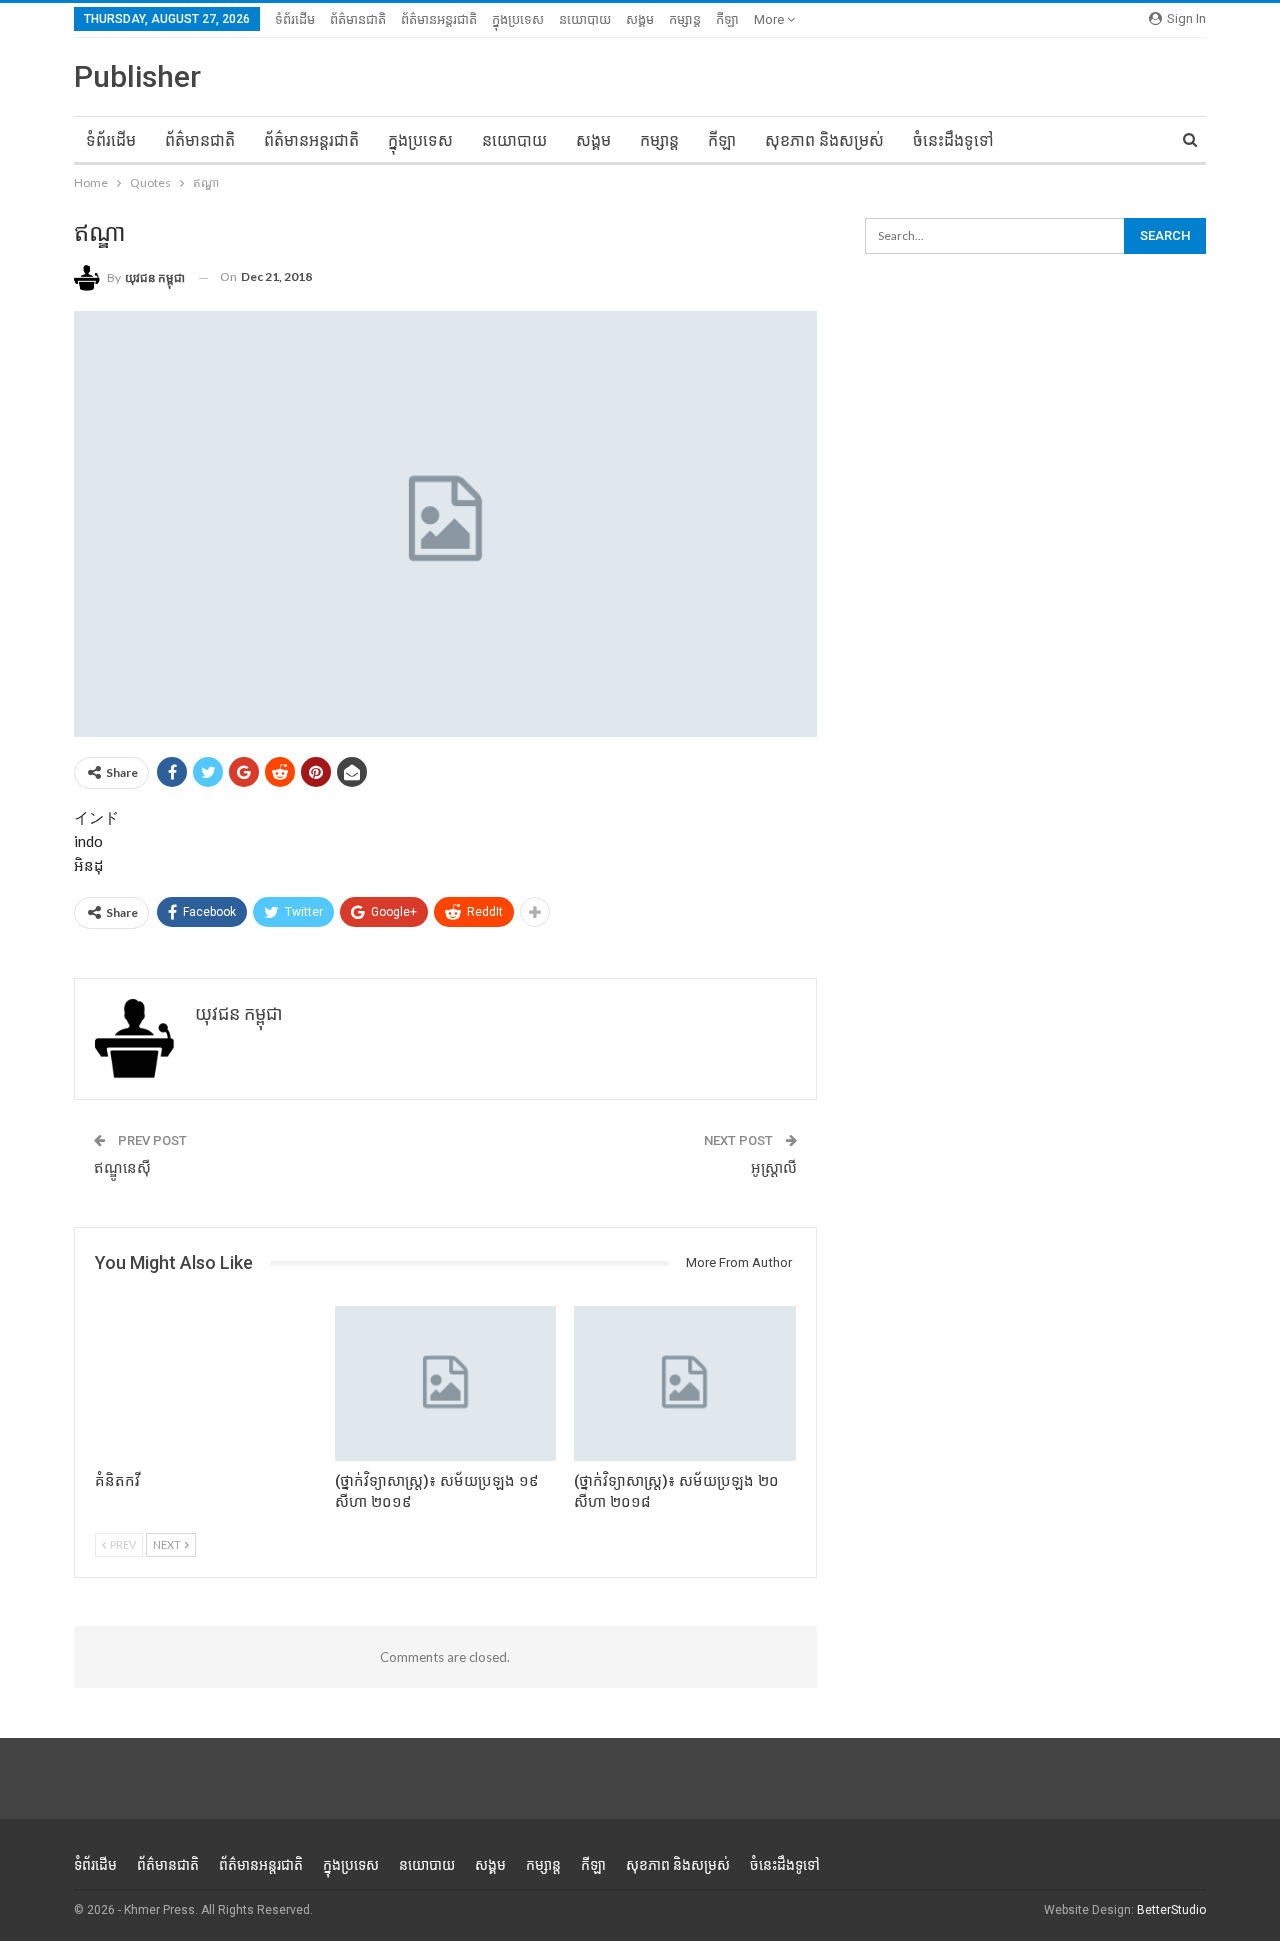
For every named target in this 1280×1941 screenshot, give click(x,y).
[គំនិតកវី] (206, 1383)
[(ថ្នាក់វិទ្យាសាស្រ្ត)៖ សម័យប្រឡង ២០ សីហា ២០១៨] (685, 1383)
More (770, 19)
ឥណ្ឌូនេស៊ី (122, 1168)
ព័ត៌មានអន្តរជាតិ (439, 19)
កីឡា (727, 19)
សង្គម (640, 19)
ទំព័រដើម (295, 19)
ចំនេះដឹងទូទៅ (953, 140)
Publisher (137, 76)
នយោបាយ (585, 19)
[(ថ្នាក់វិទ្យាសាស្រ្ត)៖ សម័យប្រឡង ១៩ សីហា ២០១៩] (446, 1383)
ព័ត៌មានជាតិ (358, 19)
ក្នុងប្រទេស (518, 19)
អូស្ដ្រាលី (774, 1168)
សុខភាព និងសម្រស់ (824, 140)
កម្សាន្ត (685, 19)
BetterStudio (1171, 1910)
